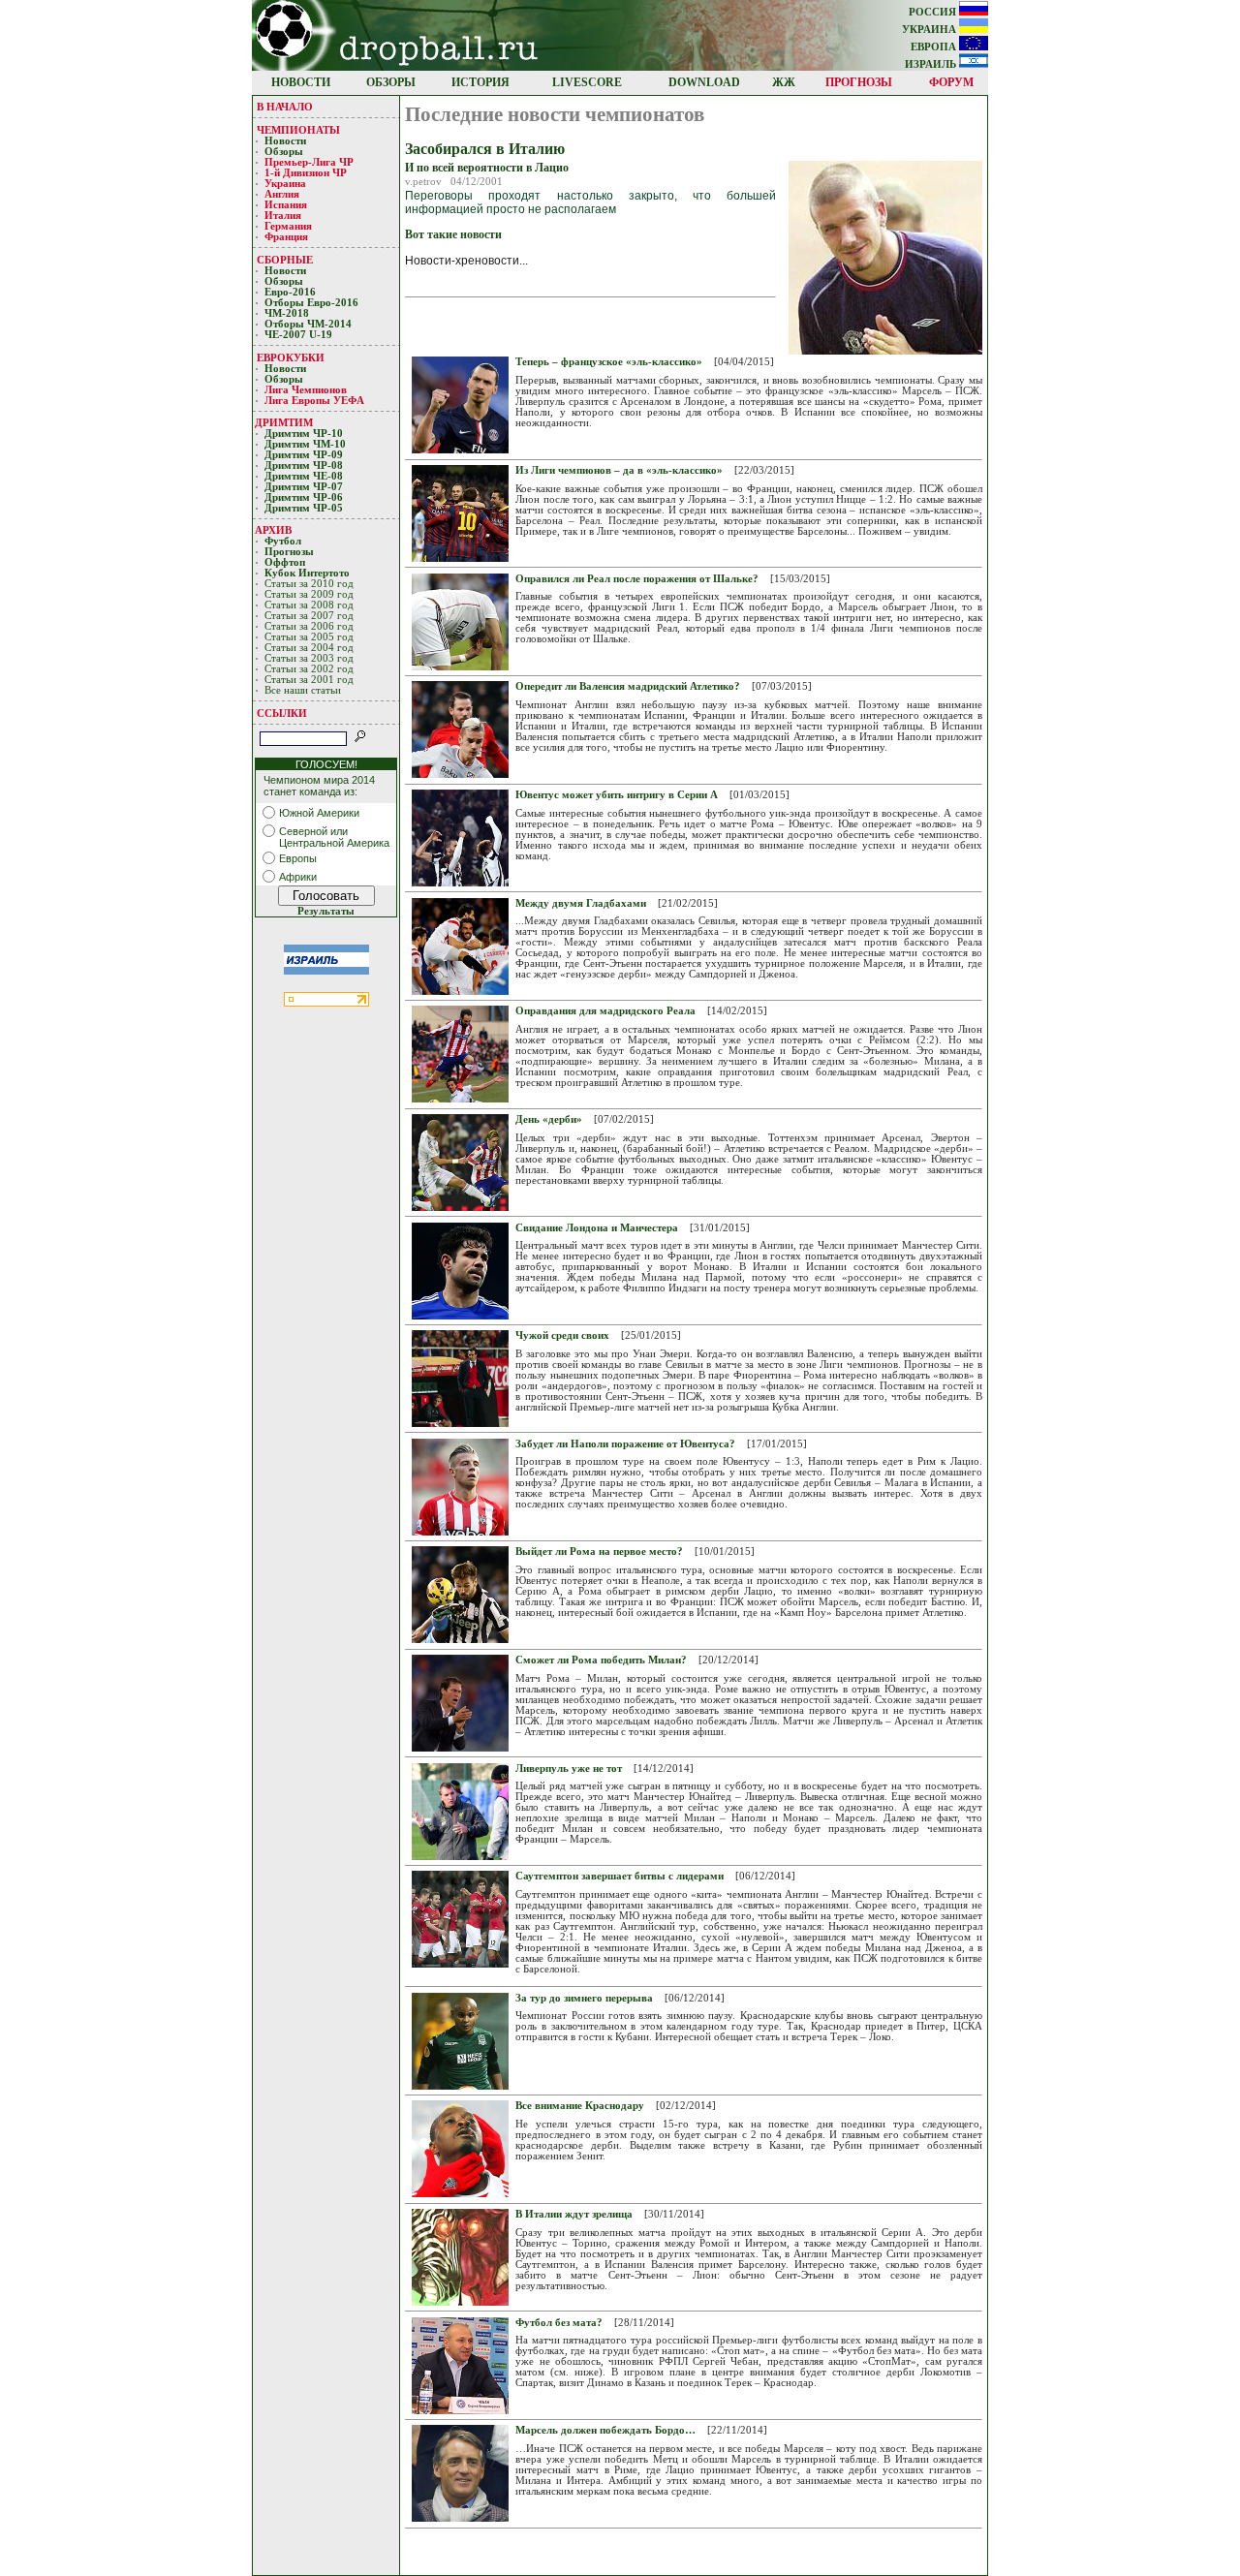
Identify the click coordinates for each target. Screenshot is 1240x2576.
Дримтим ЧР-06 (304, 497)
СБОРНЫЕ (285, 260)
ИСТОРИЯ (480, 82)
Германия (288, 226)
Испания (286, 205)
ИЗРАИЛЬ (932, 64)
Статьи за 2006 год (309, 626)
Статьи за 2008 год (309, 605)
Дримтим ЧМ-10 (305, 444)
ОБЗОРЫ (391, 82)
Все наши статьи (303, 690)
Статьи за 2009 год (309, 594)
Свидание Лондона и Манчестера (597, 1228)
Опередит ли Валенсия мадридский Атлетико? (628, 686)
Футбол (283, 541)
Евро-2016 (290, 292)
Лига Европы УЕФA (316, 401)
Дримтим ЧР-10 (304, 434)
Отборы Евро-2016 (311, 303)
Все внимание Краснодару (580, 2106)
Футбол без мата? (559, 2323)
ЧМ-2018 (287, 313)
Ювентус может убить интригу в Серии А (617, 795)
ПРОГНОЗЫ (859, 82)
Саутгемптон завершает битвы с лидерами (620, 1876)
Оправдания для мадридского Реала (605, 1011)
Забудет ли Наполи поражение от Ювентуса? (625, 1444)
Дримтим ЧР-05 (304, 508)
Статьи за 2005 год (309, 637)
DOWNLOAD (704, 82)
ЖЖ (784, 82)
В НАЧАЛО (285, 107)
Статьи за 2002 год (309, 669)
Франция (286, 237)
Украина (285, 184)
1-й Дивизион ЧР (307, 173)
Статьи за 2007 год (309, 616)
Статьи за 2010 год (309, 584)
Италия (283, 216)
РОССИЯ (934, 12)
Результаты (326, 911)
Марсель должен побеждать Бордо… (605, 2430)
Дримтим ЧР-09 (304, 455)
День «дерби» (549, 1119)
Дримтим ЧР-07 (304, 487)
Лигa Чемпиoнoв (307, 390)
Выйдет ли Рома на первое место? (599, 1552)
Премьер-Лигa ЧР (310, 162)
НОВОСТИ (301, 82)
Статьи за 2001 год (309, 680)
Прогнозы (289, 552)
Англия (282, 194)
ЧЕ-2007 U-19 (298, 335)
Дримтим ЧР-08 (304, 466)
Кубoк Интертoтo (309, 573)
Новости (285, 141)
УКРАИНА (930, 30)
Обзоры (284, 152)
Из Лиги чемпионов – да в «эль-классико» (619, 470)
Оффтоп (285, 562)
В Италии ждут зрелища (574, 2214)
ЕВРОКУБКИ (291, 357)
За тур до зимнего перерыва (584, 1998)
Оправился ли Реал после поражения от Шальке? (637, 579)
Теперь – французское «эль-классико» (609, 362)
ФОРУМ (951, 82)
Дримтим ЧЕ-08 (304, 476)
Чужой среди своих (562, 1335)
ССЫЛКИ (282, 713)
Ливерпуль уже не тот (569, 1769)
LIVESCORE (587, 82)
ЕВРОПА (935, 47)
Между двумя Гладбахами (581, 903)
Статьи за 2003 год (309, 658)
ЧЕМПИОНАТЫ (298, 130)
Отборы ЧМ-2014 (308, 324)
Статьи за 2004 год (309, 648)
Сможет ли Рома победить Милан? (601, 1660)
